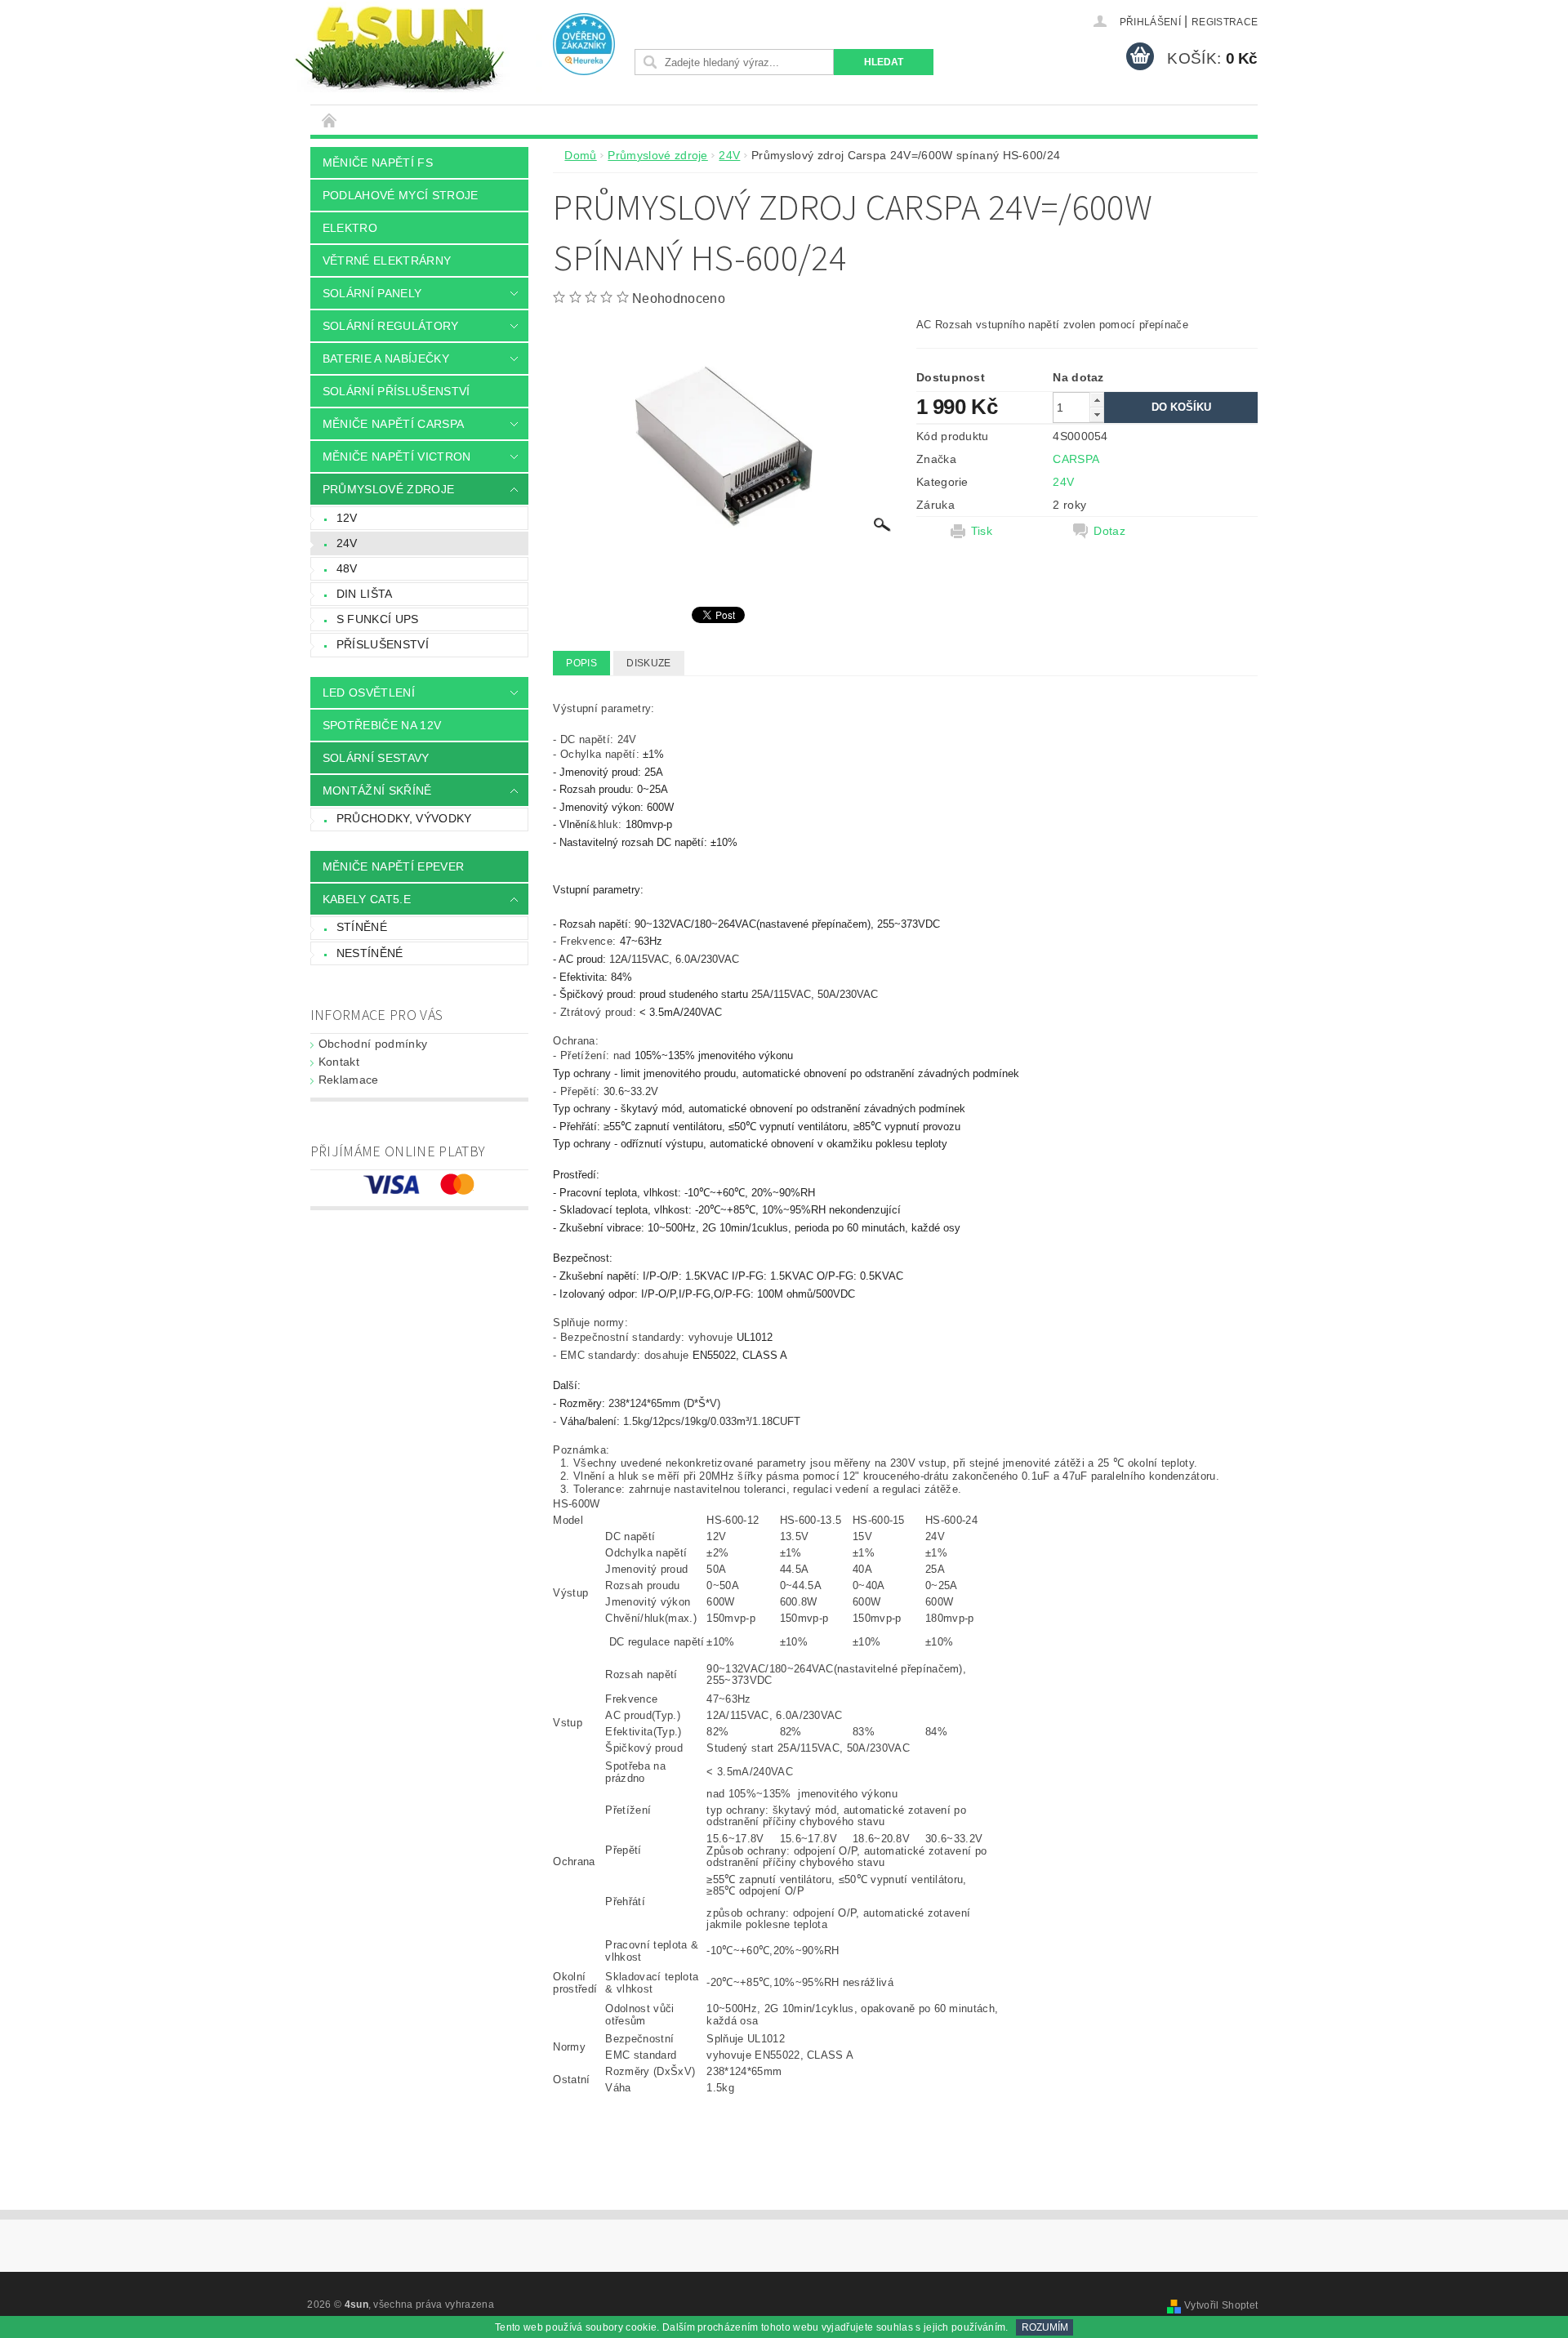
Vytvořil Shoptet (1221, 2305)
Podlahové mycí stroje (401, 195)
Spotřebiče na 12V (382, 725)
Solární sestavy (376, 758)
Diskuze (648, 663)
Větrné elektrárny (387, 261)
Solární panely (372, 293)
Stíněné (362, 927)
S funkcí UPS (378, 619)
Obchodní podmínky (373, 1044)
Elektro (350, 228)
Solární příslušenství (396, 391)
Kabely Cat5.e (367, 899)
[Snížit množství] (1097, 414)
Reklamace (349, 1080)
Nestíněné (370, 953)
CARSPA (1076, 459)
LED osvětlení (369, 692)
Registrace (1225, 22)
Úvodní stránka (330, 120)
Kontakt (339, 1062)
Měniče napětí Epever (393, 866)
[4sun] (399, 47)
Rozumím (1045, 2327)
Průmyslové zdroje (388, 489)
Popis (581, 663)
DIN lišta (365, 594)
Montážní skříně (377, 790)
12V (347, 518)
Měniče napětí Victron (397, 456)
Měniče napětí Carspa (393, 424)
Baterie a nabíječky (386, 358)
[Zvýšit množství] (1097, 400)
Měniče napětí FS (378, 163)
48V (347, 568)
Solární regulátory (391, 326)
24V (347, 543)
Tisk (982, 531)
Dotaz (1109, 531)
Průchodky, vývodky (404, 818)
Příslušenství (383, 644)
